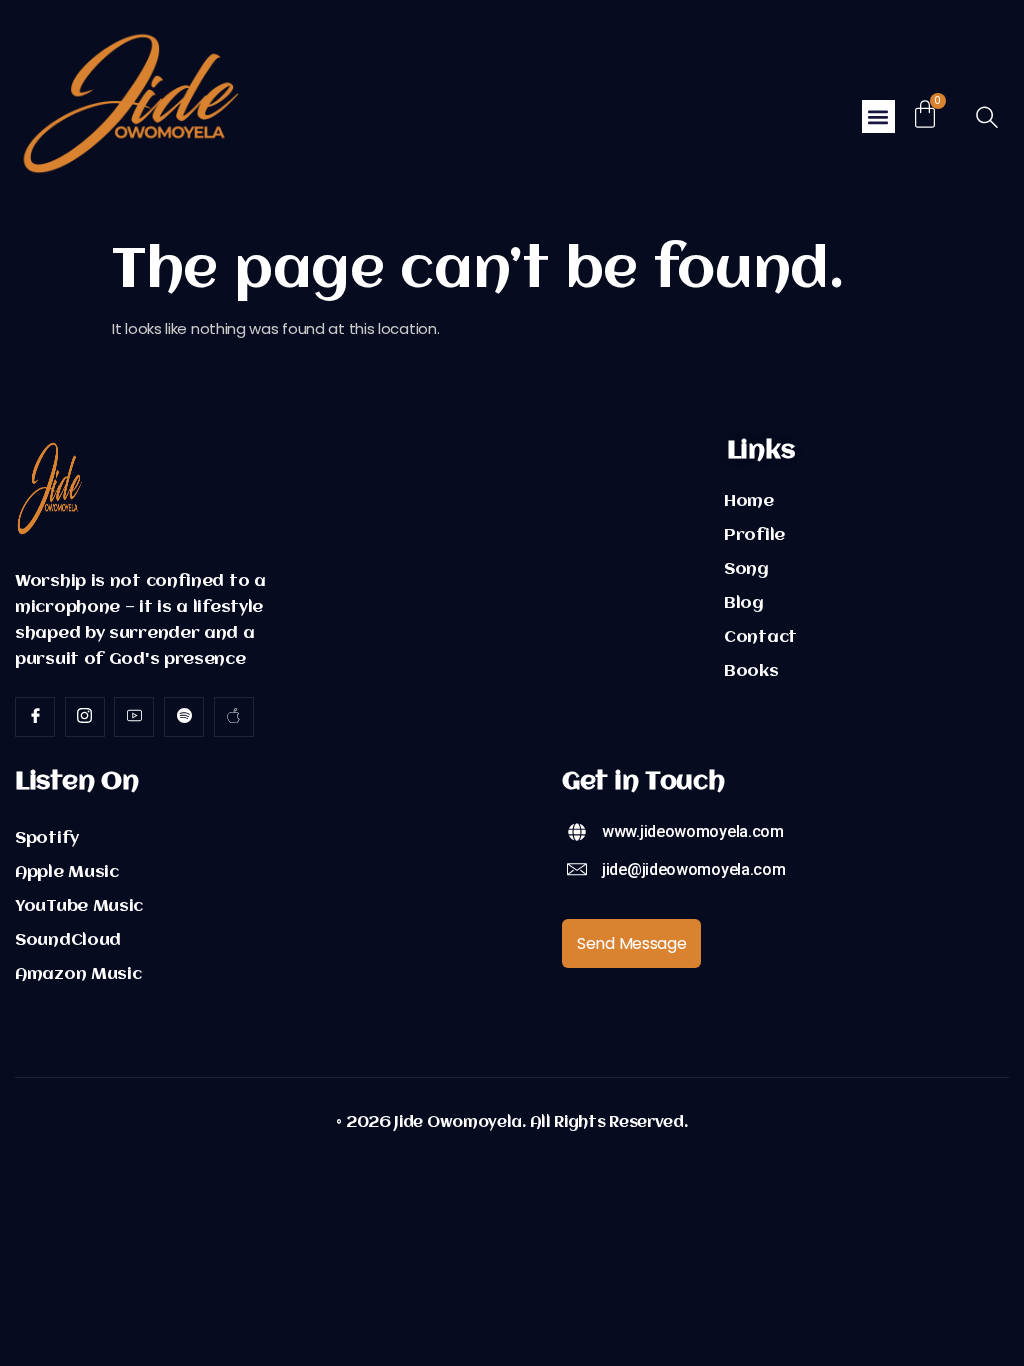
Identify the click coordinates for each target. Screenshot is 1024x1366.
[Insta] (85, 717)
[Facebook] (35, 717)
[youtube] (134, 717)
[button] (878, 116)
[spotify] (184, 717)
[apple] (234, 717)
